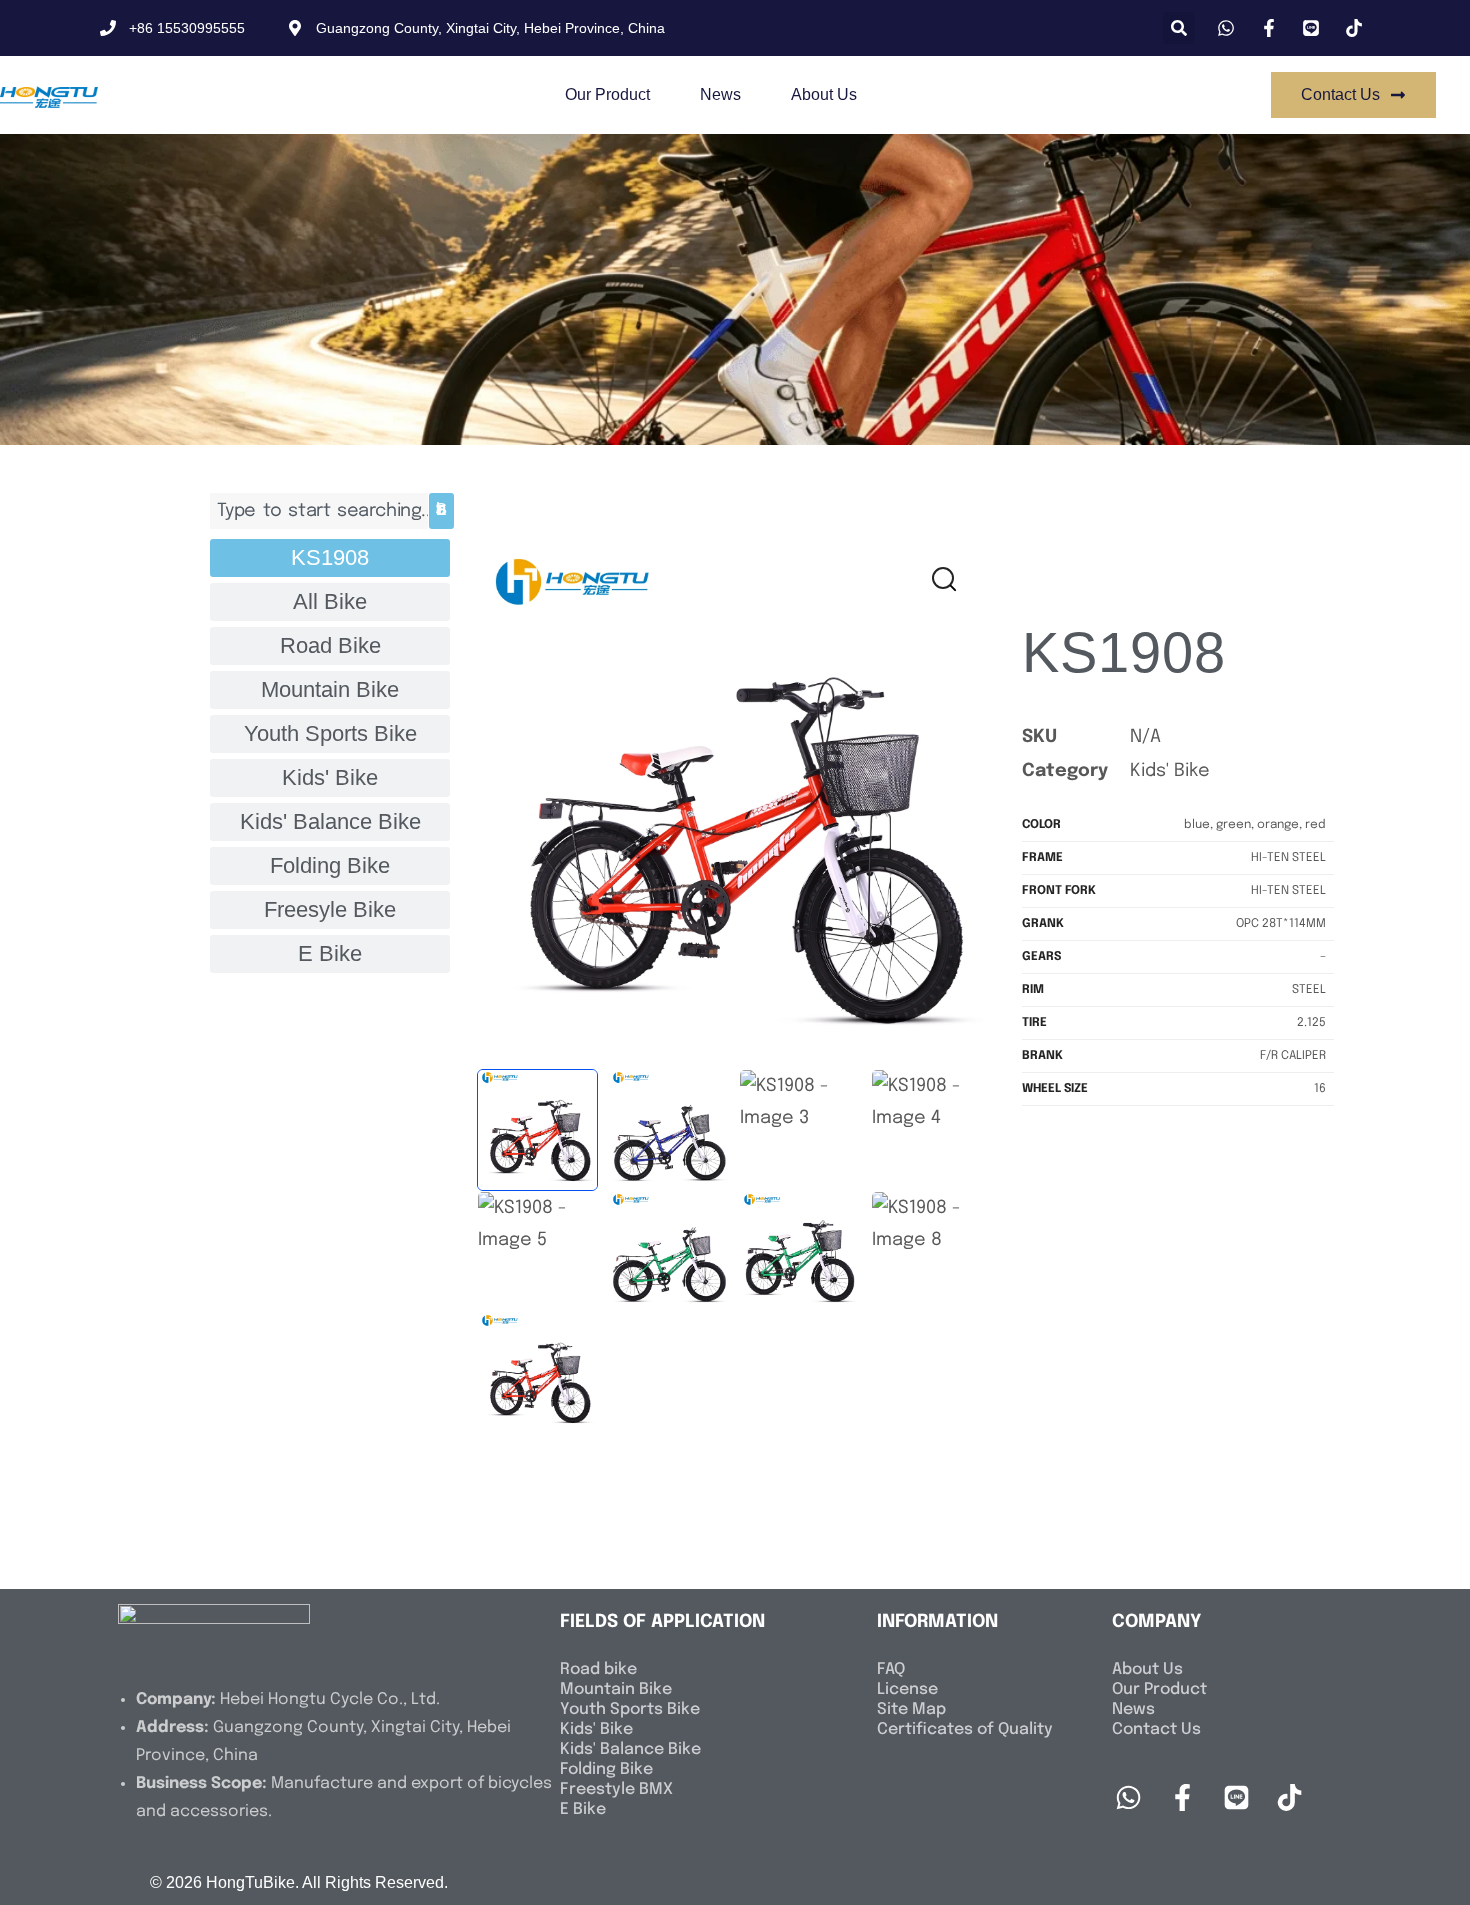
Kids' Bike (1170, 771)
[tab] (330, 558)
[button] (1179, 28)
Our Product (607, 94)
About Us (824, 94)
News (720, 94)
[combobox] (319, 510)
